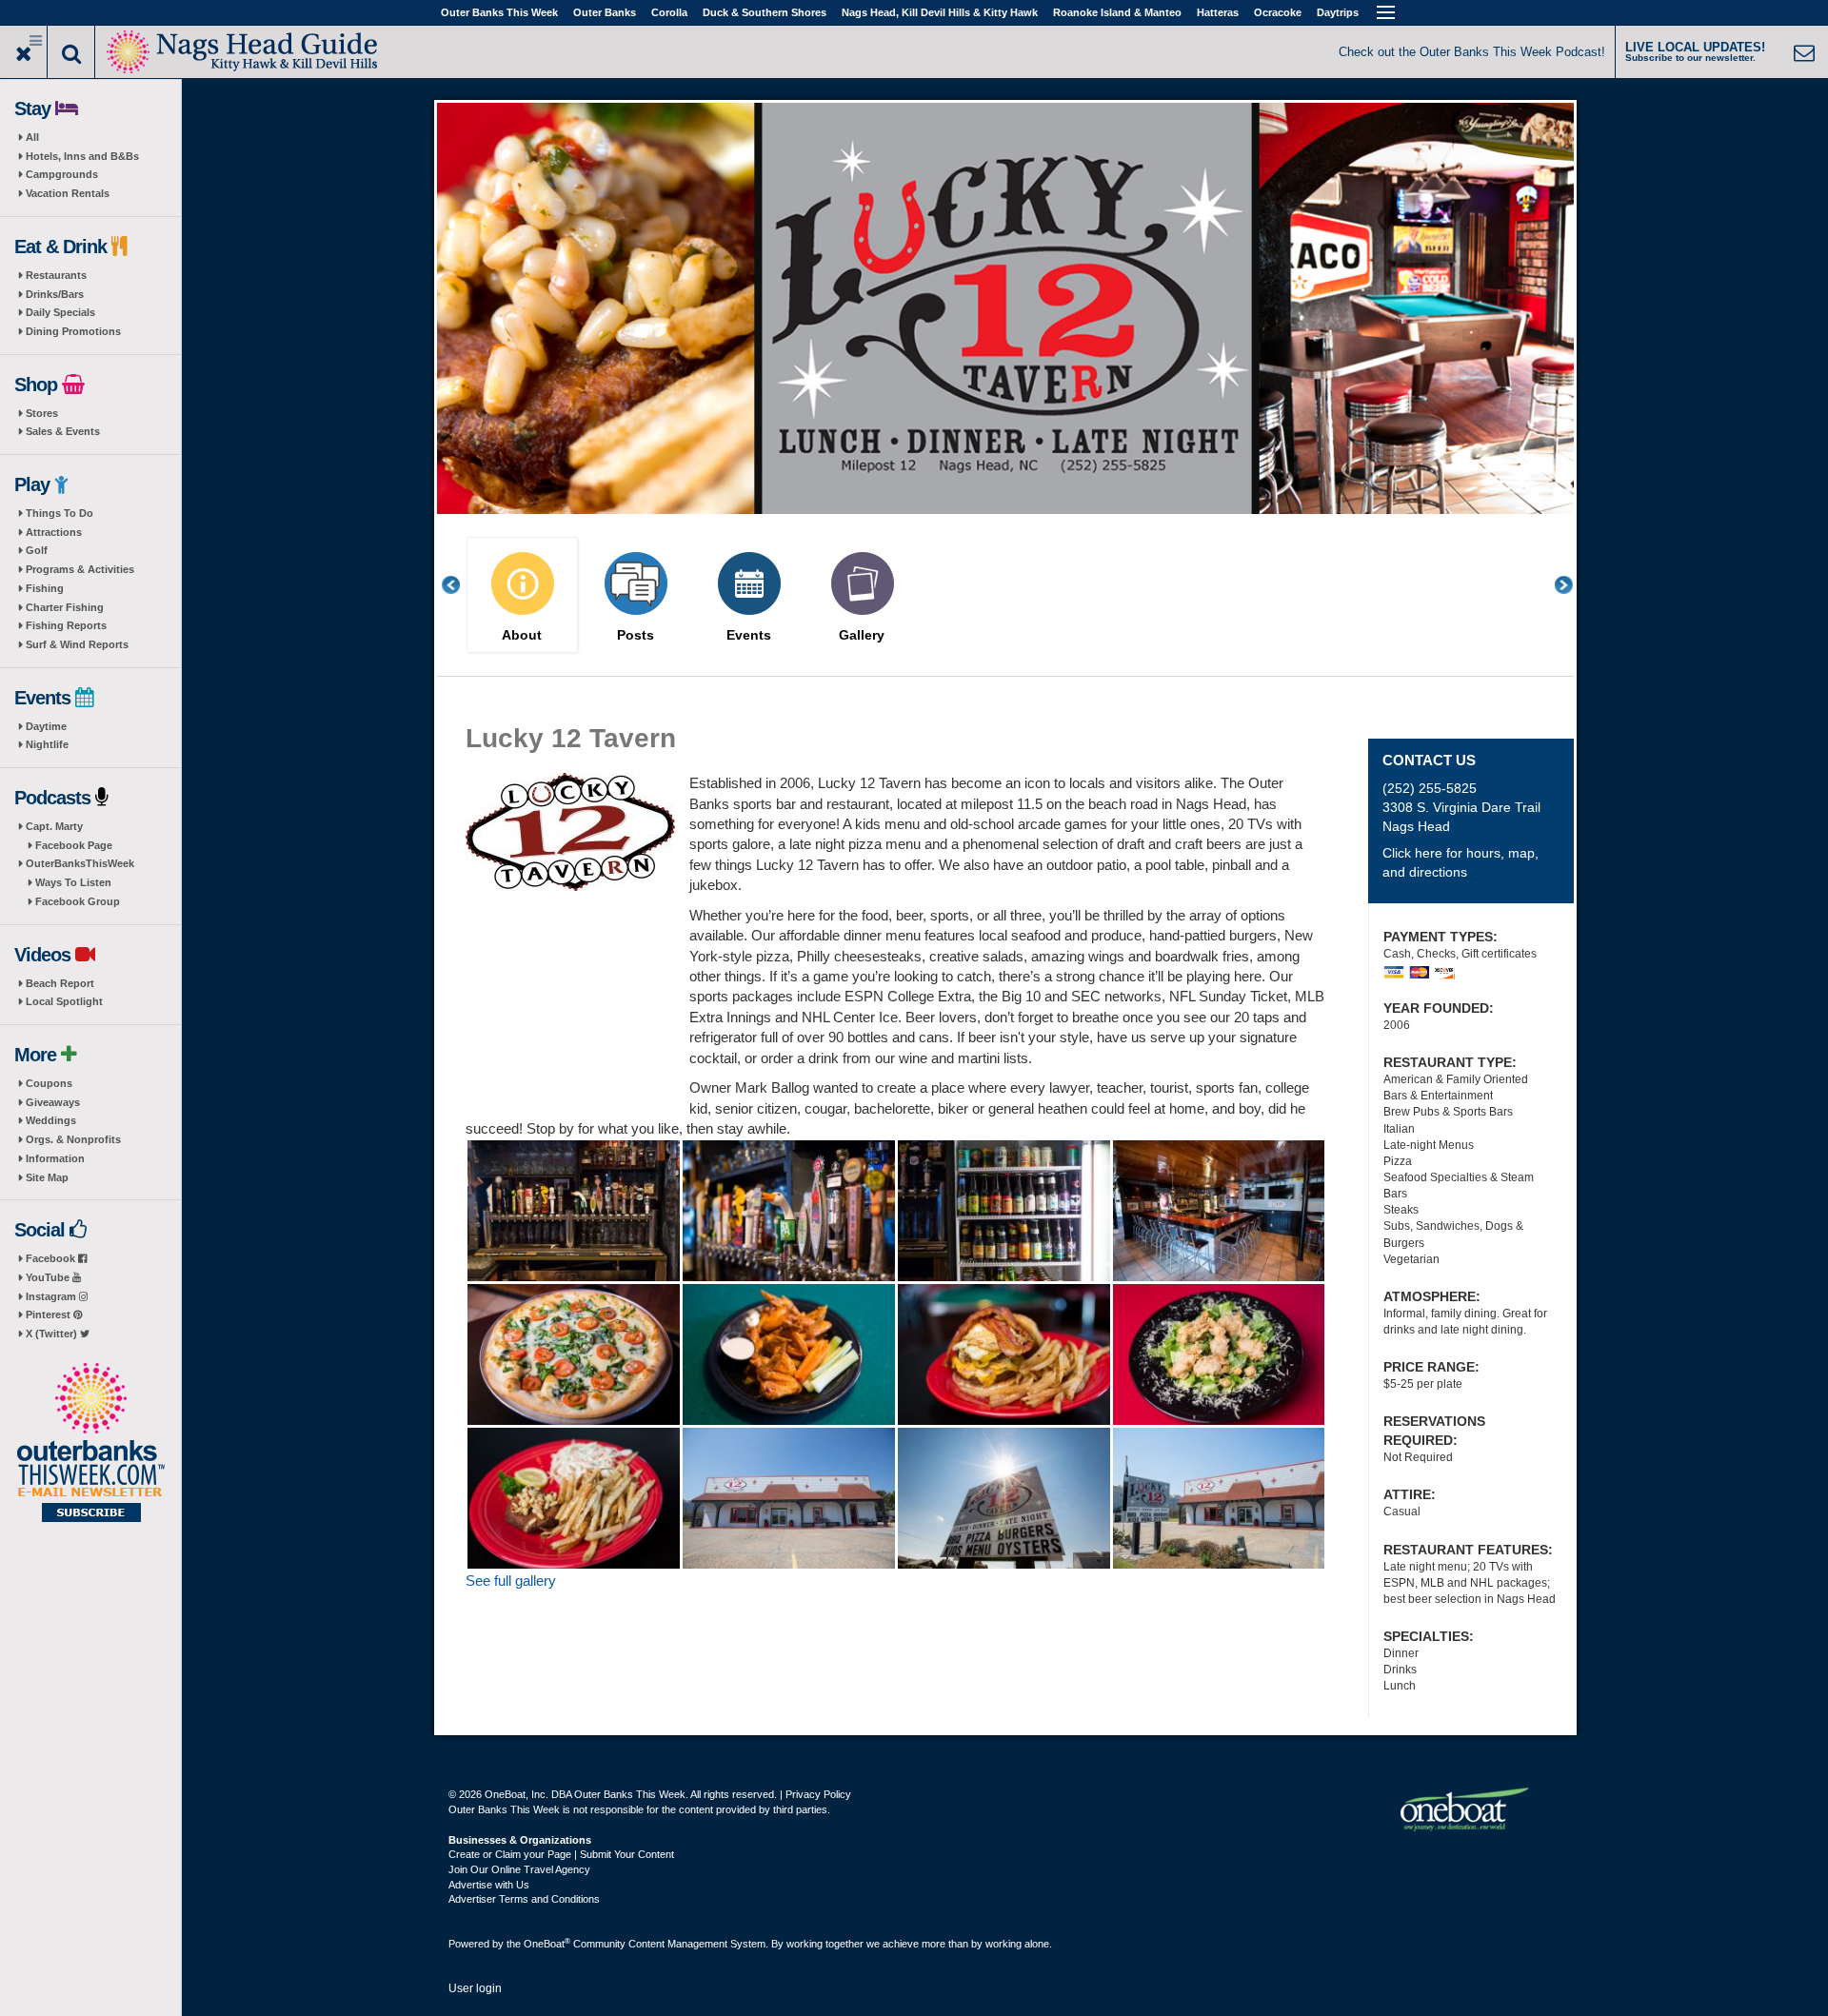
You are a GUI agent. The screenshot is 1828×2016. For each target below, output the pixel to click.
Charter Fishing (65, 607)
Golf (37, 550)
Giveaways (53, 1102)
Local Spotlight (64, 1001)
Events (749, 635)
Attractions (54, 532)
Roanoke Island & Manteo (1117, 12)
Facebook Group (78, 901)
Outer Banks (605, 12)
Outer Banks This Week (499, 12)
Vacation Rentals (68, 193)
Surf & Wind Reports (77, 644)
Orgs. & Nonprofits (73, 1139)
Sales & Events (63, 431)
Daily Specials (60, 312)
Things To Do (60, 513)
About (522, 635)
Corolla (669, 12)
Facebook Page (74, 845)
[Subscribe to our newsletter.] (90, 1444)
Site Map (47, 1177)
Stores (42, 413)
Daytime (46, 726)
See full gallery (511, 1581)
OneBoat (547, 1944)
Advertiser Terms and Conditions (524, 1899)
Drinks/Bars (55, 294)
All (32, 137)
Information (55, 1158)
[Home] (243, 50)
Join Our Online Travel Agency (519, 1869)
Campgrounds (62, 174)
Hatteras (1218, 12)
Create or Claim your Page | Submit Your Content (561, 1854)
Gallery (862, 635)
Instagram (52, 1296)
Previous (461, 585)
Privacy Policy (818, 1794)
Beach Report (60, 983)
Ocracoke (1278, 12)
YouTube (49, 1277)
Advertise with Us (489, 1885)
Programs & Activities (80, 569)
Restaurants (56, 275)
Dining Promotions (73, 331)
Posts (636, 635)
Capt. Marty (54, 826)
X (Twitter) (53, 1334)
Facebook (52, 1258)
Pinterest (50, 1314)
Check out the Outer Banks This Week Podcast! (1472, 52)
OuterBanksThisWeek (80, 863)
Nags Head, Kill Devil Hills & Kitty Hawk (940, 12)
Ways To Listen (73, 882)
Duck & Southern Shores (765, 12)
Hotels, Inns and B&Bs (82, 156)
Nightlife (47, 744)
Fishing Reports (66, 625)
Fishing (45, 588)
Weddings (51, 1120)
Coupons (49, 1083)
